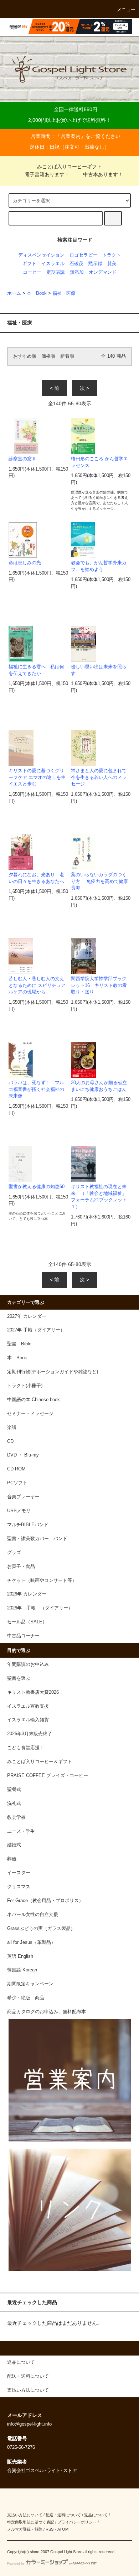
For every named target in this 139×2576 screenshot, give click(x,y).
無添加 (77, 272)
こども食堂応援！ (26, 1748)
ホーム (14, 293)
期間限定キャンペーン (30, 1984)
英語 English (20, 1956)
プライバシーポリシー (77, 2522)
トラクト (112, 255)
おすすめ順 (25, 356)
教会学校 (16, 1817)
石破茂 (76, 264)
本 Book (37, 293)
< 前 (55, 388)
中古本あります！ (103, 174)
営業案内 (71, 136)
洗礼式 (14, 1803)
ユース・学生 (21, 1831)
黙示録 (95, 264)
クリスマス (19, 1887)
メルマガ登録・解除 (25, 2529)
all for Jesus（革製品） (31, 1942)
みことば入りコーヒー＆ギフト (40, 1762)
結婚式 (14, 1845)
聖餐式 (14, 1790)
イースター (19, 1873)
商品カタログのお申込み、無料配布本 (47, 2012)
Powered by (16, 2563)
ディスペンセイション (41, 255)
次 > (84, 388)
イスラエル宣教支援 (28, 1706)
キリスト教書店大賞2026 (33, 1692)
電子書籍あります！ (47, 174)
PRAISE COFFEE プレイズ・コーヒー (48, 1776)
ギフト (29, 264)
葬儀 (12, 1859)
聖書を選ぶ (19, 1678)
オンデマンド (103, 272)
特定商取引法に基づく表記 (31, 2522)
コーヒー (32, 272)
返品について (96, 2515)
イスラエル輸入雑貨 (28, 1720)
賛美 (112, 264)
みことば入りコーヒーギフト (69, 167)
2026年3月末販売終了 (30, 1734)
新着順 (67, 356)
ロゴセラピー (83, 255)
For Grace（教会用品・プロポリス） (45, 1901)
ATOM (63, 2529)
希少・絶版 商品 (26, 1998)
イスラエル (53, 264)
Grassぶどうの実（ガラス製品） (41, 1929)
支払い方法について (25, 2515)
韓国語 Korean (22, 1970)
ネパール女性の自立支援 (33, 1915)
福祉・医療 (64, 293)
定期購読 (56, 272)
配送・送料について (63, 2515)
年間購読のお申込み (28, 1664)
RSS (50, 2529)
